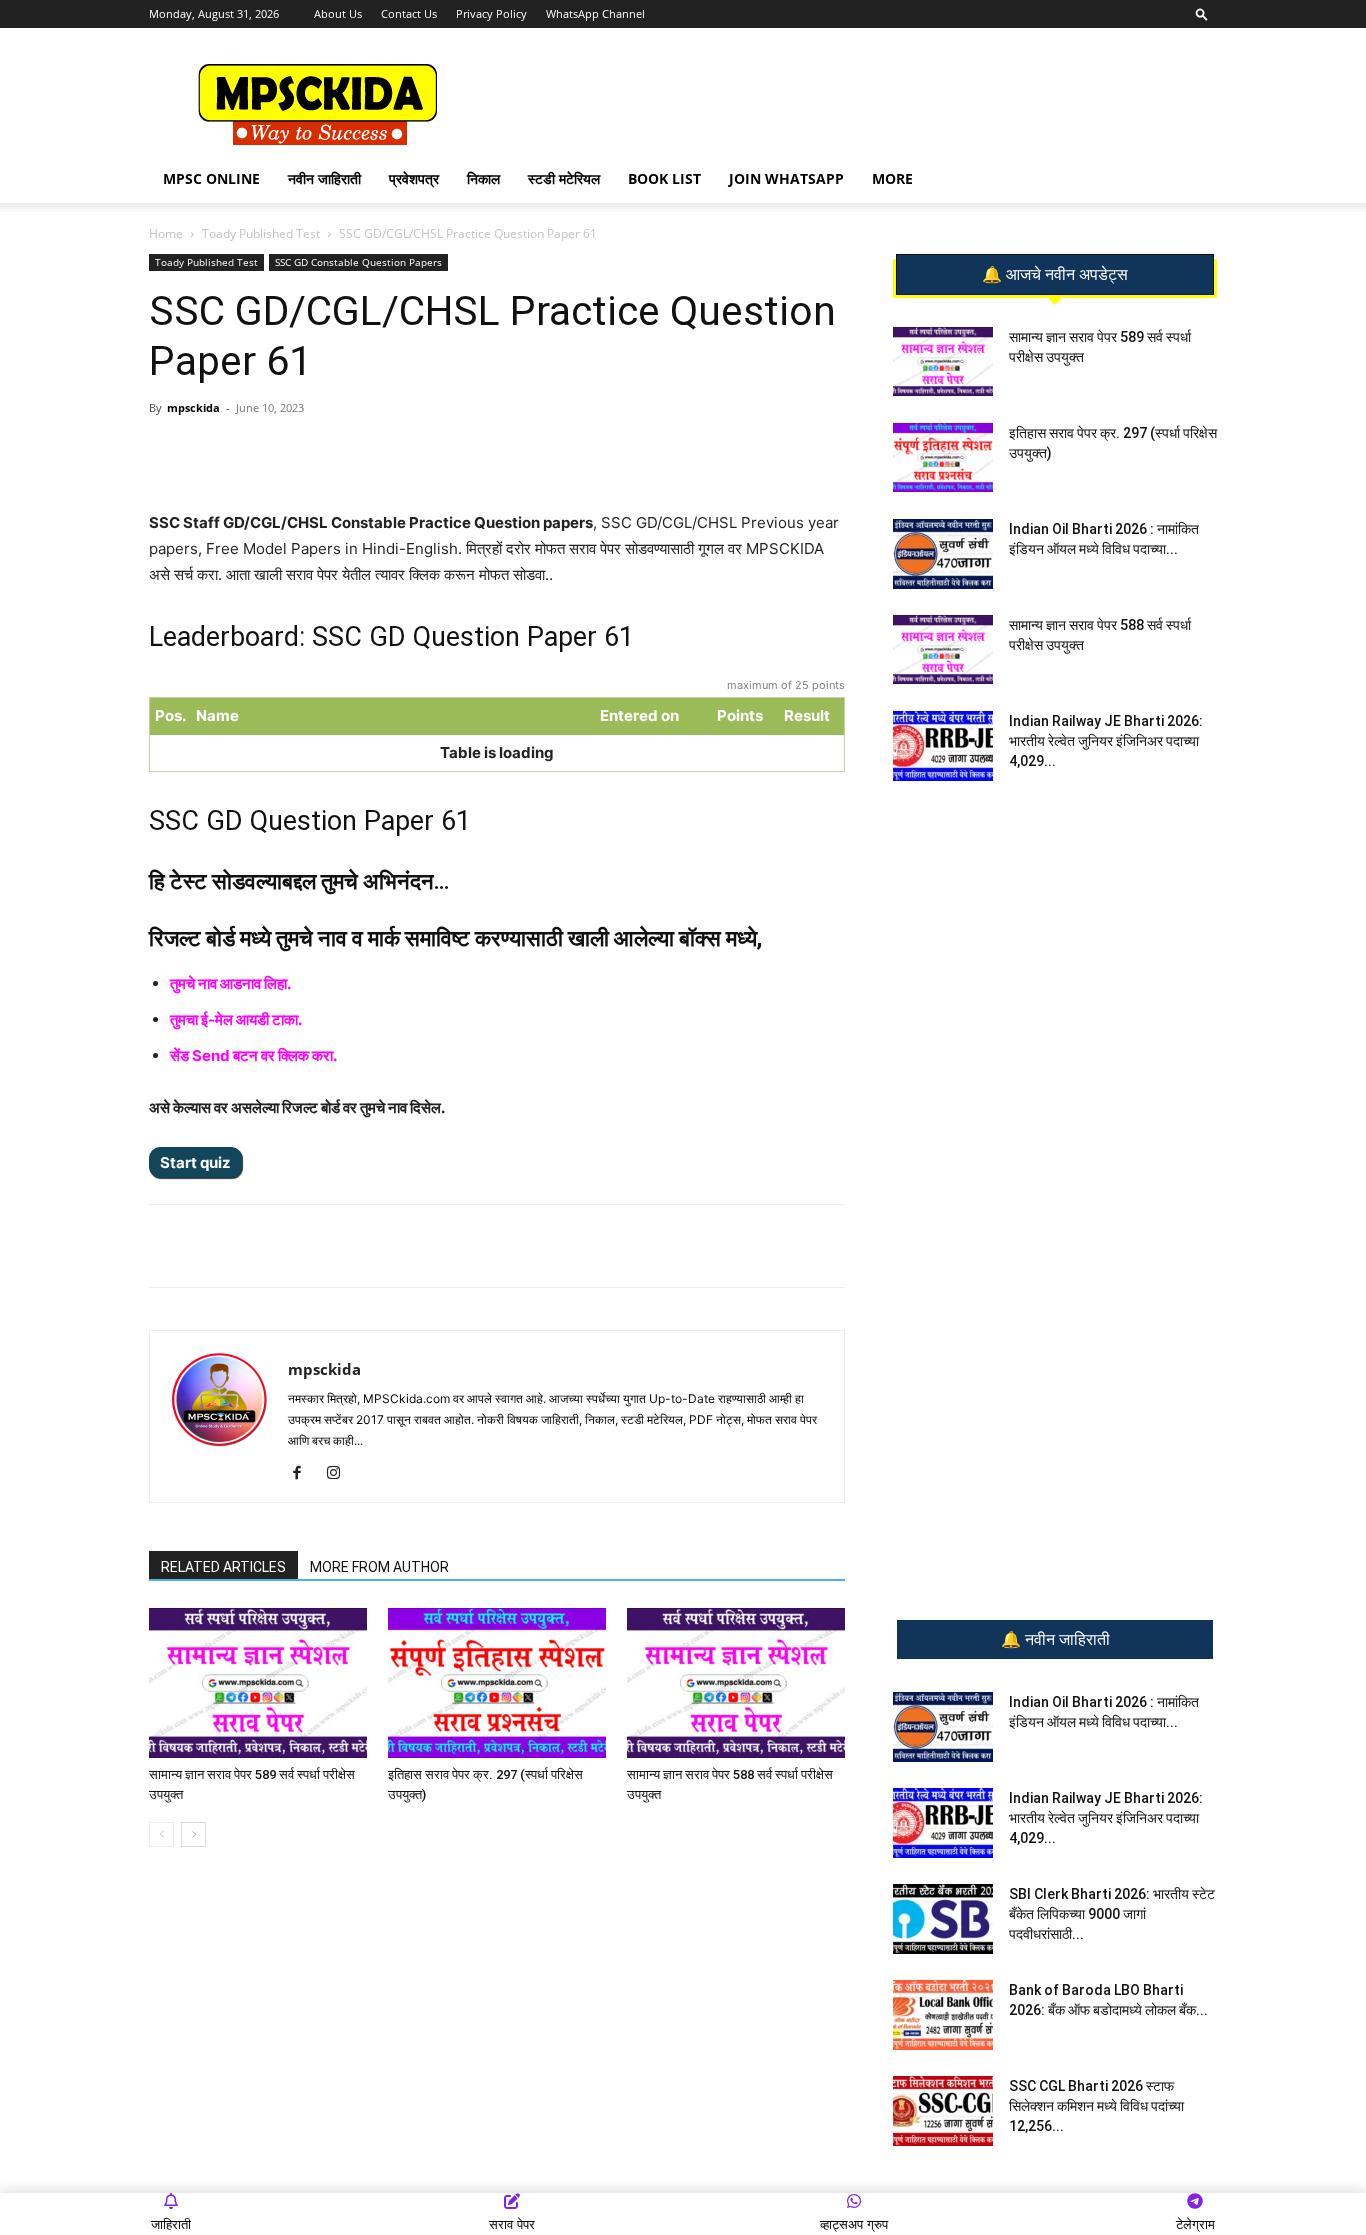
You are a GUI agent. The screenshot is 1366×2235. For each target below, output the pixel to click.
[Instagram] (340, 1474)
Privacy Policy (491, 13)
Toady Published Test (261, 233)
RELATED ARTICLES (223, 1567)
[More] (475, 453)
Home (166, 233)
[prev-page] (161, 1834)
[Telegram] (336, 453)
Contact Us (409, 13)
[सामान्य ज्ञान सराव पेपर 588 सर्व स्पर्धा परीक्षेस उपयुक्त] (736, 1683)
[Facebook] (382, 453)
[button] (1202, 13)
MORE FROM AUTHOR (379, 1567)
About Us (338, 13)
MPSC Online (211, 178)
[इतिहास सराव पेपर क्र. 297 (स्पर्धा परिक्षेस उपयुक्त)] (497, 1683)
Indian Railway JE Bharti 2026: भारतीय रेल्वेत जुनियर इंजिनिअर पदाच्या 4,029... (1106, 741)
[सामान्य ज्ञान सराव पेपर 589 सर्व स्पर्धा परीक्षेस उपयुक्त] (258, 1683)
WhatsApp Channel (595, 13)
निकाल (483, 178)
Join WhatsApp (786, 178)
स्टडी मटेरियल (564, 178)
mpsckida (193, 407)
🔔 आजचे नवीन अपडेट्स (1055, 275)
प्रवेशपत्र (414, 178)
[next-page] (193, 1834)
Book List (664, 178)
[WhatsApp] (290, 453)
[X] (428, 453)
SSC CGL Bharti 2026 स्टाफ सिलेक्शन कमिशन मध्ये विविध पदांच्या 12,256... (1096, 2106)
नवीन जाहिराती (324, 178)
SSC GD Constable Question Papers (358, 262)
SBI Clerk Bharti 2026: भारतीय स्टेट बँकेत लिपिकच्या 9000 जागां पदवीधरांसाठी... (1112, 1914)
